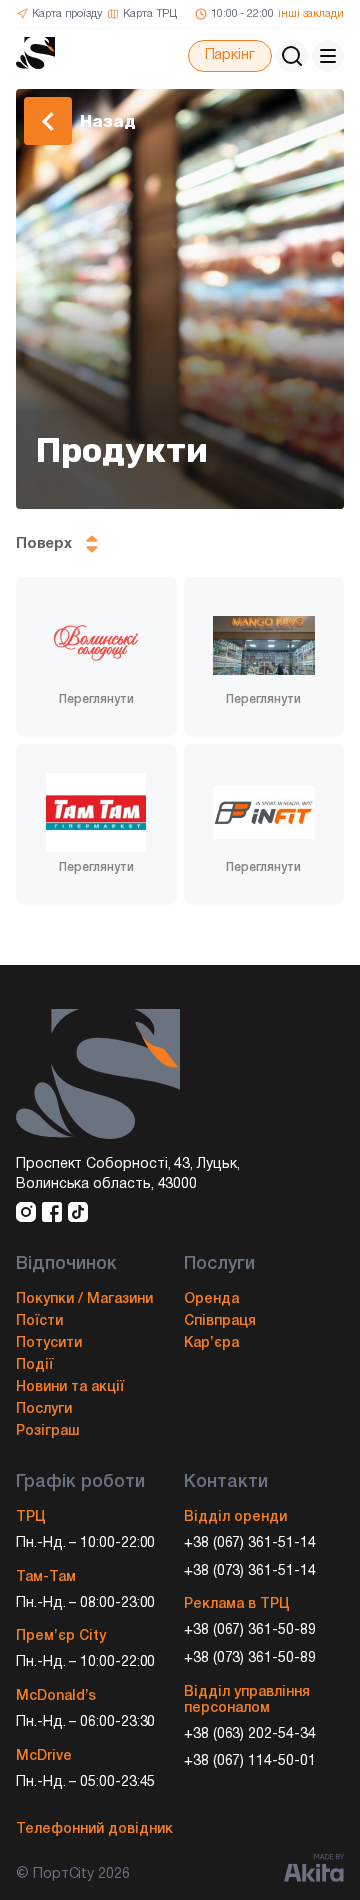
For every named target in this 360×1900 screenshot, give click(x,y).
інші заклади (311, 14)
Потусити (49, 1343)
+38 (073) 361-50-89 (250, 1658)
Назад (108, 121)
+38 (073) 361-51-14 (250, 1571)
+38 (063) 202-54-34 (250, 1734)
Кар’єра (211, 1343)
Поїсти (39, 1321)
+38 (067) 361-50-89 (250, 1630)
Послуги (44, 1409)
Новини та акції (70, 1387)
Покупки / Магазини (84, 1299)
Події (34, 1365)
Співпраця (220, 1321)
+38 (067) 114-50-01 (250, 1761)
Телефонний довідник (94, 1829)
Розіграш (47, 1431)
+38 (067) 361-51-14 (250, 1543)
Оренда (211, 1299)
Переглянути (96, 699)
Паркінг (230, 55)
